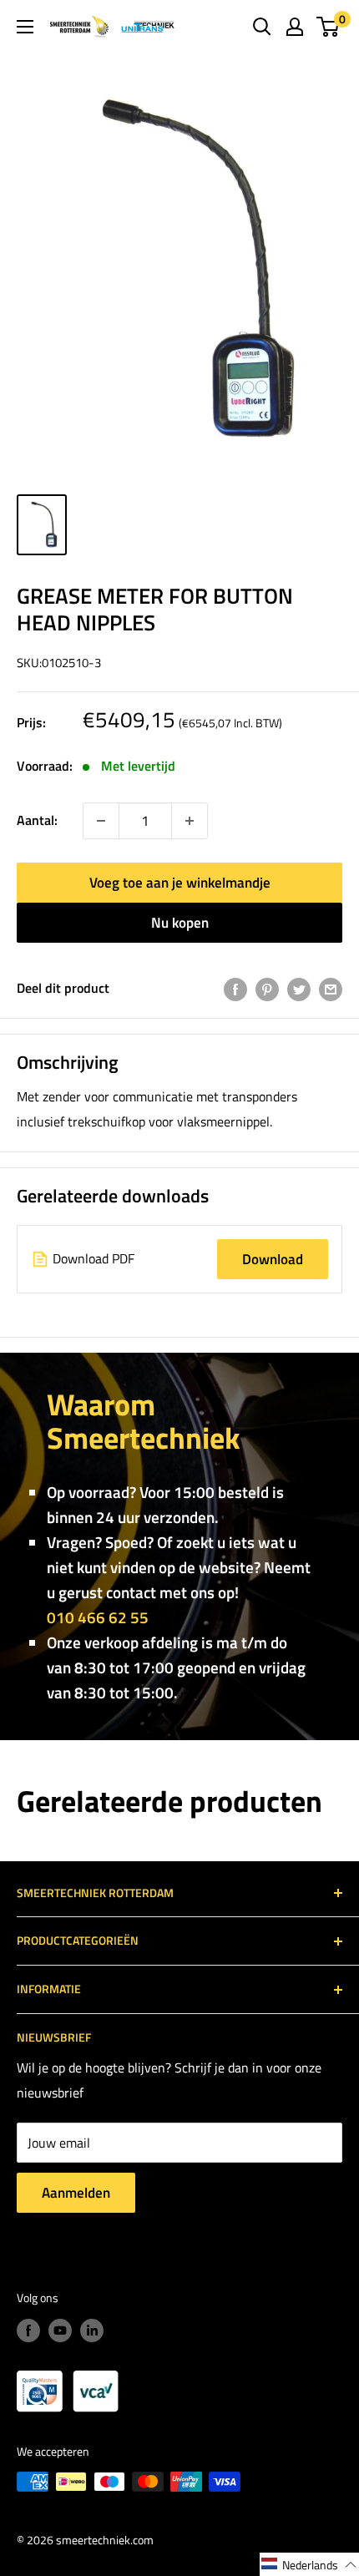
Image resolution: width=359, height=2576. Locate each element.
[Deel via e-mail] (331, 989)
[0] (329, 27)
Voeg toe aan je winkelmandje (180, 883)
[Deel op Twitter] (299, 989)
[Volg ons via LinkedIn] (92, 2330)
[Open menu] (25, 27)
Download (273, 1259)
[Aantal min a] (190, 821)
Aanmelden (76, 2193)
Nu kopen (180, 923)
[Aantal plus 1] (101, 821)
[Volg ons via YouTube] (60, 2330)
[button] (309, 2564)
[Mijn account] (295, 27)
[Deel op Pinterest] (267, 989)
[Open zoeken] (262, 27)
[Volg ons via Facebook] (28, 2330)
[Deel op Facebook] (235, 989)
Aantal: (37, 820)
